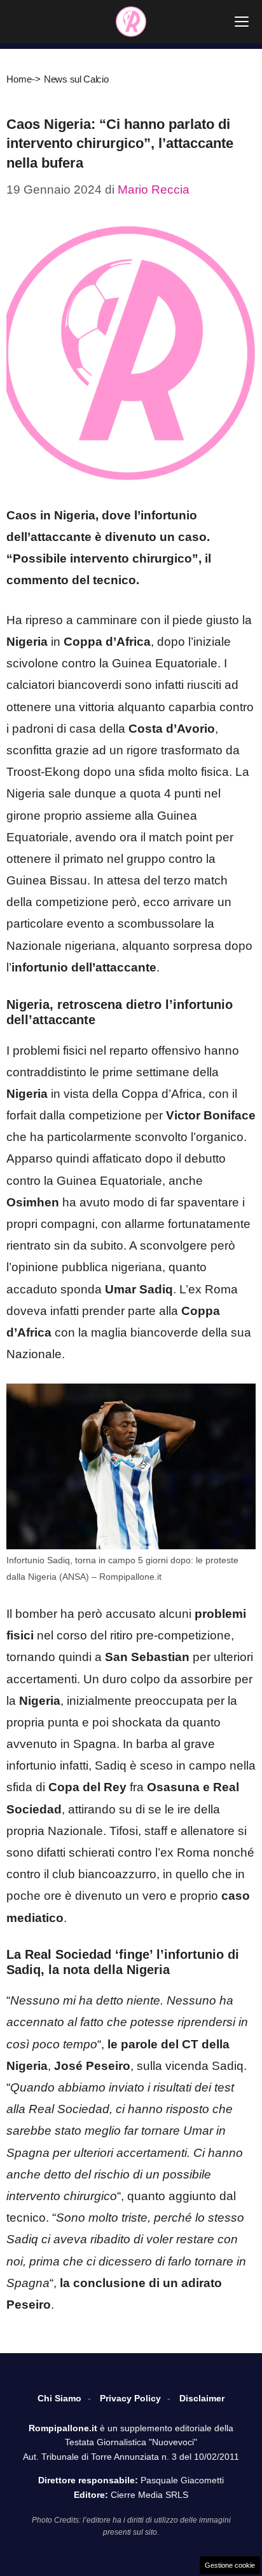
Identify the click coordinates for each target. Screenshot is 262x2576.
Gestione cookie (230, 2565)
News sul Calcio (76, 79)
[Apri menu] (242, 22)
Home (19, 79)
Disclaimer (202, 2398)
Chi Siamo (59, 2398)
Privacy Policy (130, 2398)
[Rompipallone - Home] (131, 22)
